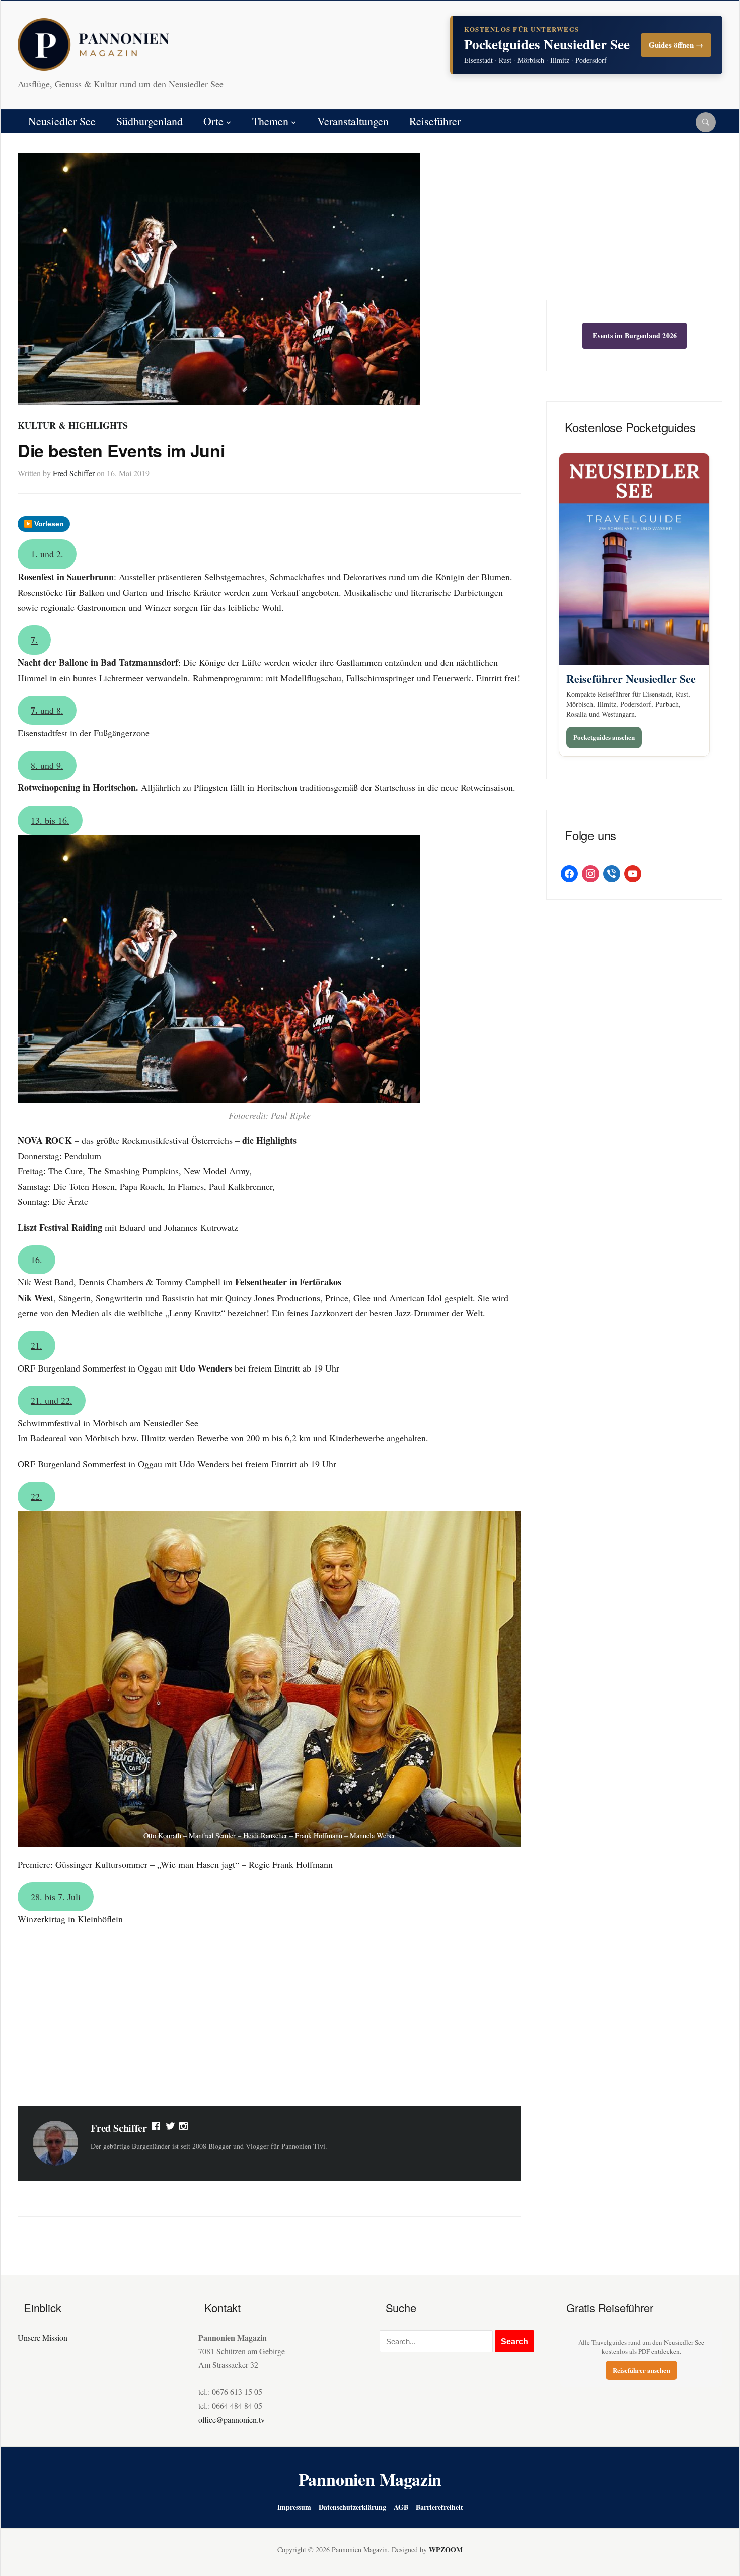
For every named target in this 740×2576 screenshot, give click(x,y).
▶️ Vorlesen (44, 524)
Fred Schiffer (74, 473)
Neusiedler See (62, 121)
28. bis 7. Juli (56, 1897)
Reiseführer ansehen (641, 2370)
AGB (401, 2507)
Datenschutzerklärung (352, 2507)
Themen (270, 121)
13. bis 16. (50, 820)
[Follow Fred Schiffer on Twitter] (170, 2128)
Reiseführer (435, 121)
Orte (213, 121)
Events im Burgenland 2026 (635, 335)
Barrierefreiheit (439, 2507)
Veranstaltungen (353, 121)
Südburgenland (150, 121)
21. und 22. (52, 1400)
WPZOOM (446, 2550)
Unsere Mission (43, 2337)
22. (36, 1496)
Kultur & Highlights (73, 425)
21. (36, 1345)
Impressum (294, 2507)
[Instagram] (184, 2128)
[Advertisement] (269, 2018)
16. (36, 1260)
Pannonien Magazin (370, 2479)
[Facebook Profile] (157, 2128)
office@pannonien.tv (232, 2419)
